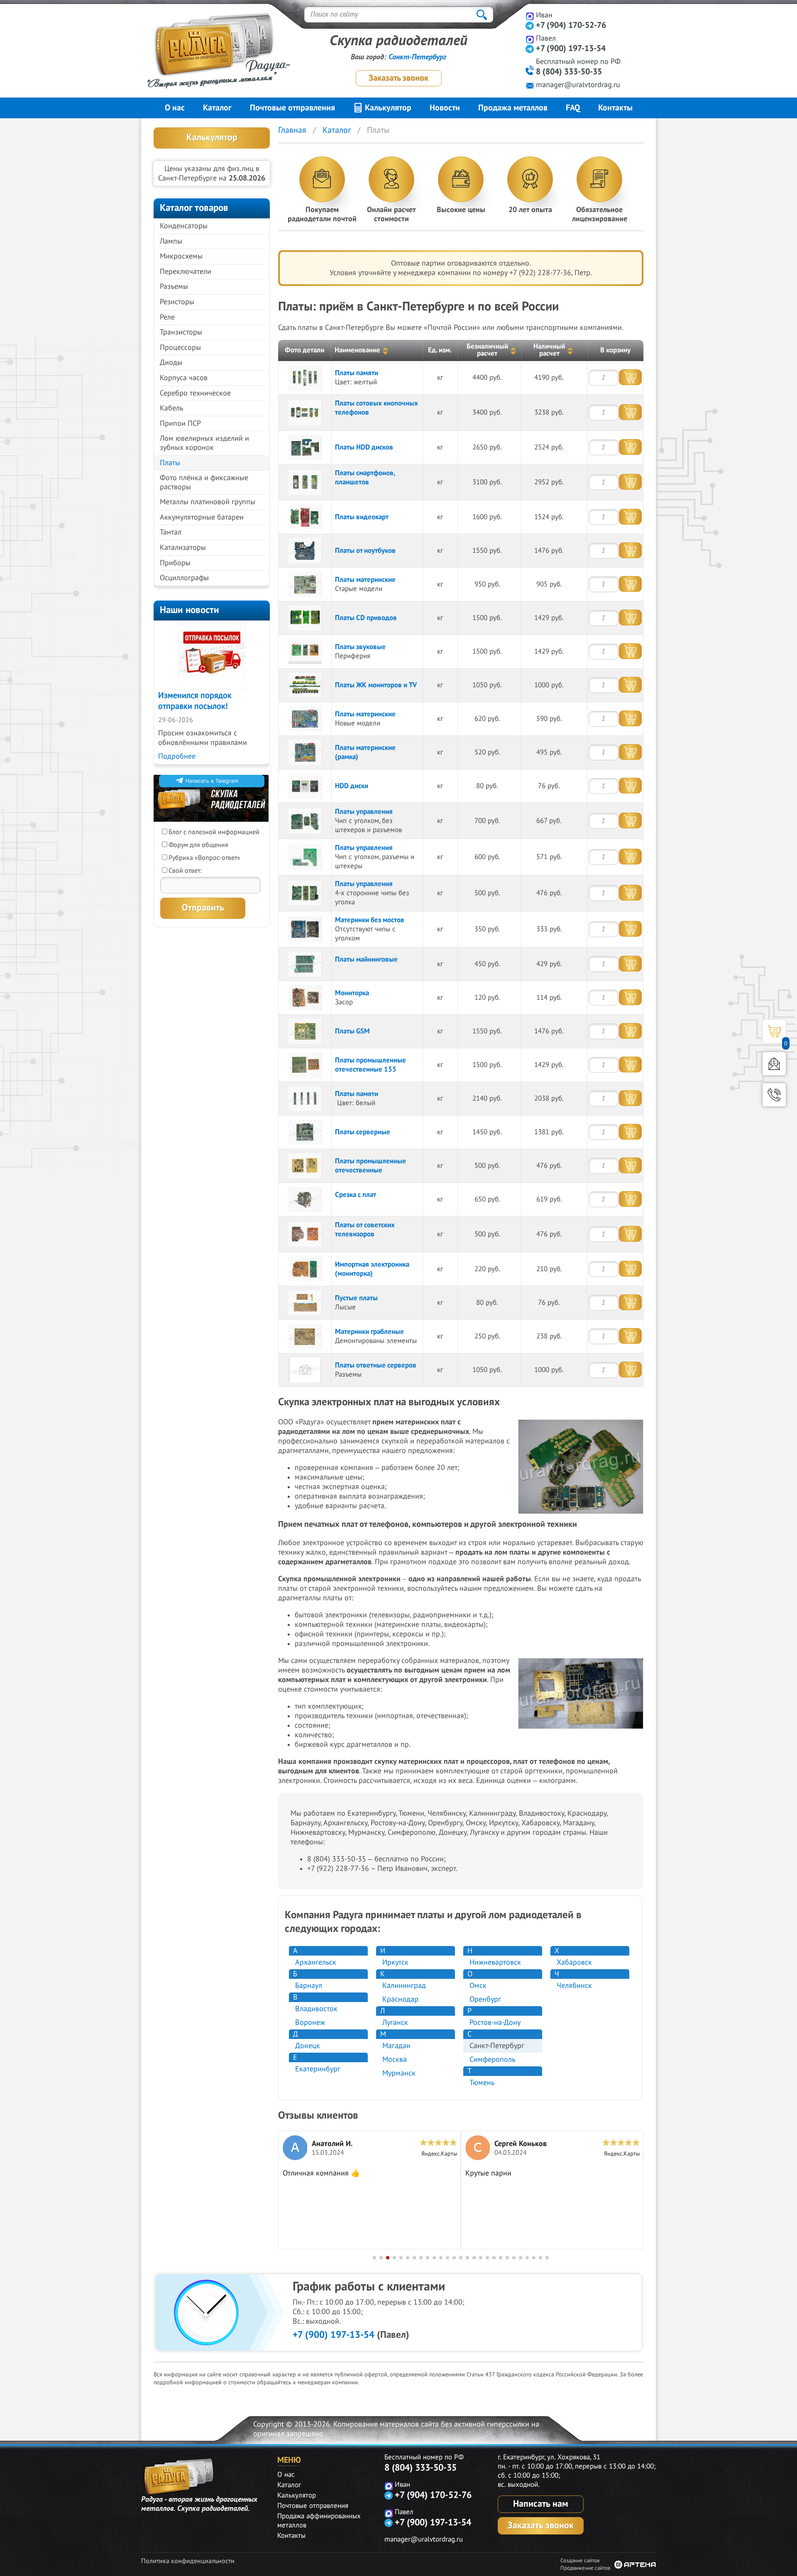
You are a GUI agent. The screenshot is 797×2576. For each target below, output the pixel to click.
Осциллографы (184, 578)
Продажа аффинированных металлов (319, 2521)
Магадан (396, 2046)
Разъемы (174, 287)
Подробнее (177, 756)
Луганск (395, 2023)
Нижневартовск (495, 1962)
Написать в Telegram (212, 781)
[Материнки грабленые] (305, 1336)
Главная (292, 130)
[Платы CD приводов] (305, 618)
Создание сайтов (580, 2561)
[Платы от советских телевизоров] (305, 1234)
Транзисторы (181, 332)
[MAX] (530, 16)
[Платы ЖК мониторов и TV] (305, 685)
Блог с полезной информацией (214, 832)
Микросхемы (181, 256)
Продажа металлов (513, 108)
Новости (445, 108)
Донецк (308, 2046)
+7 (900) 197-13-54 (571, 49)
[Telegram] (530, 26)
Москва (395, 2060)
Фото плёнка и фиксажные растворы (204, 482)
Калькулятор (387, 108)
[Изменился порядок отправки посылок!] (212, 657)
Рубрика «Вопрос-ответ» (204, 858)
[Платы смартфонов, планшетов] (305, 482)
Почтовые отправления (292, 108)
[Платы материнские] (305, 584)
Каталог (217, 108)
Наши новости (189, 610)
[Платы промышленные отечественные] (305, 1166)
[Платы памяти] (305, 378)
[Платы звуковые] (305, 652)
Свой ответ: (185, 871)
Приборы (175, 563)
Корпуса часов (184, 378)
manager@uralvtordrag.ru (578, 85)
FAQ (573, 108)
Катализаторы (183, 548)
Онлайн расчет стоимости (391, 214)
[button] (374, 2258)
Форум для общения (198, 845)
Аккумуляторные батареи (202, 517)
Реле (167, 317)
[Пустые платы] (305, 1303)
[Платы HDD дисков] (305, 447)
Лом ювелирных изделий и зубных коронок (204, 443)
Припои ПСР (180, 424)
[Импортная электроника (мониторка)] (305, 1269)
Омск (478, 1986)
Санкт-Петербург (417, 57)
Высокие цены (461, 210)
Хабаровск (574, 1962)
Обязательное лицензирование (600, 214)
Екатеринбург (318, 2069)
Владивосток (316, 2009)
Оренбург (485, 1999)
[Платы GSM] (305, 1031)
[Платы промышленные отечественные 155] (305, 1065)
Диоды (171, 363)
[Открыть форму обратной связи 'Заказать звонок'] (774, 1095)
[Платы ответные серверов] (305, 1370)
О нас (175, 108)
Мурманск (399, 2073)
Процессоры (180, 348)
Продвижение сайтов (585, 2568)
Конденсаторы (184, 226)
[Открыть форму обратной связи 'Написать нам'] (774, 1064)
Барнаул (309, 1986)
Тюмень (482, 2083)
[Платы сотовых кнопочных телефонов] (305, 413)
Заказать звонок (398, 78)
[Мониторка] (305, 998)
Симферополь (492, 2060)
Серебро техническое (195, 393)
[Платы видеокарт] (305, 517)
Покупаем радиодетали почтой (322, 214)
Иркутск (395, 1962)
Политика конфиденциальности (188, 2561)
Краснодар (400, 1999)
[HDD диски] (305, 786)
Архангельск (316, 1962)
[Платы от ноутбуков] (305, 551)
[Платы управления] (305, 821)
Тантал (171, 532)
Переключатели (186, 272)
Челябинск (574, 1986)
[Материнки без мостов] (305, 929)
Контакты (615, 108)
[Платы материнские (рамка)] (305, 752)
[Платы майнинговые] (305, 964)
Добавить (630, 377)
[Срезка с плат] (305, 1199)
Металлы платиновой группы (208, 502)
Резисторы (177, 302)
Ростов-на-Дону (495, 2023)
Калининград (404, 1986)
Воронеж (310, 2023)
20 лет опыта (530, 210)
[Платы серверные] (305, 1132)
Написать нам (541, 2504)
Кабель (171, 408)
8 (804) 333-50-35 (569, 72)
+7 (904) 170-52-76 (571, 25)
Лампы (171, 241)
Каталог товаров (194, 208)
